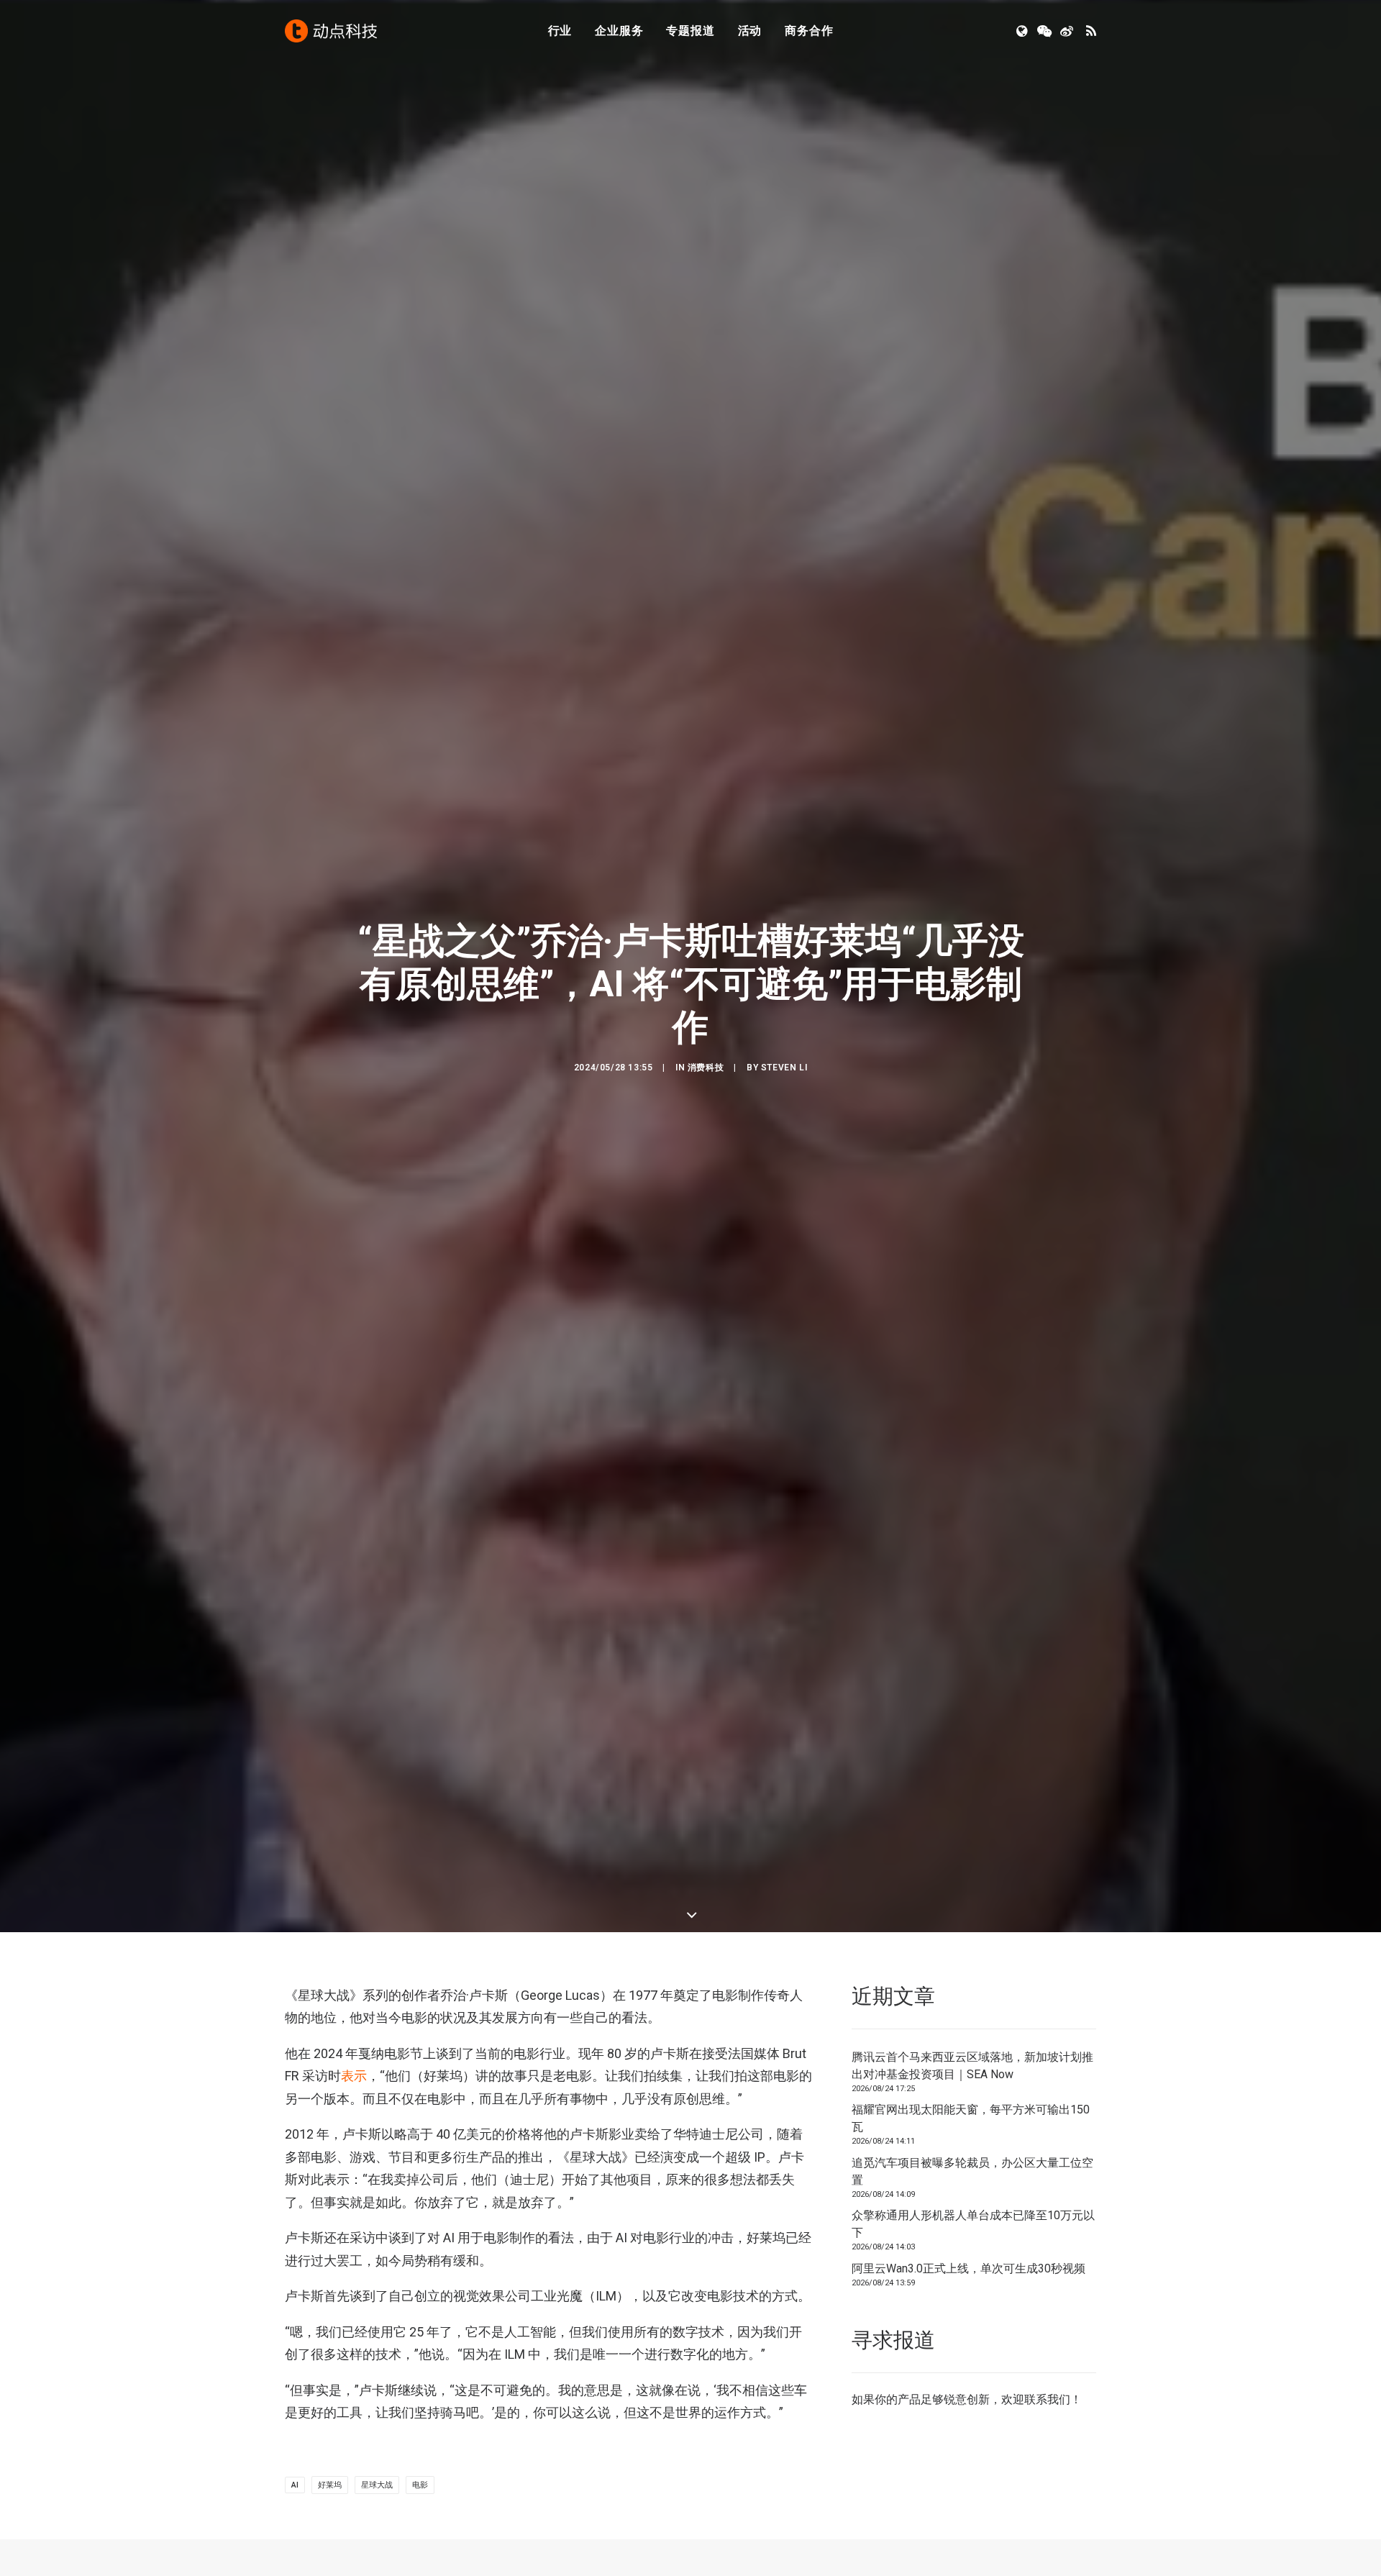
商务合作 (809, 31)
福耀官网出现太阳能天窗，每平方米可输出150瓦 (971, 2118)
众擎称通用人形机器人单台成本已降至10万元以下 (973, 2224)
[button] (1023, 31)
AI (295, 2485)
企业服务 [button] (619, 31)
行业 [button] (560, 31)
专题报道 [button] (690, 31)
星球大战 (377, 2485)
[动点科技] (331, 31)
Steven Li (784, 1068)
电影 (420, 2485)
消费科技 (706, 1068)
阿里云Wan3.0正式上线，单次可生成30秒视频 (968, 2268)
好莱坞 (330, 2485)
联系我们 (1047, 2399)
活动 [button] (750, 31)
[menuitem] (560, 31)
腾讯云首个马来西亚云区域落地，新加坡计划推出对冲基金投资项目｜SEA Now (972, 2066)
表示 (354, 2076)
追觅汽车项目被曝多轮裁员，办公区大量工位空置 (972, 2171)
